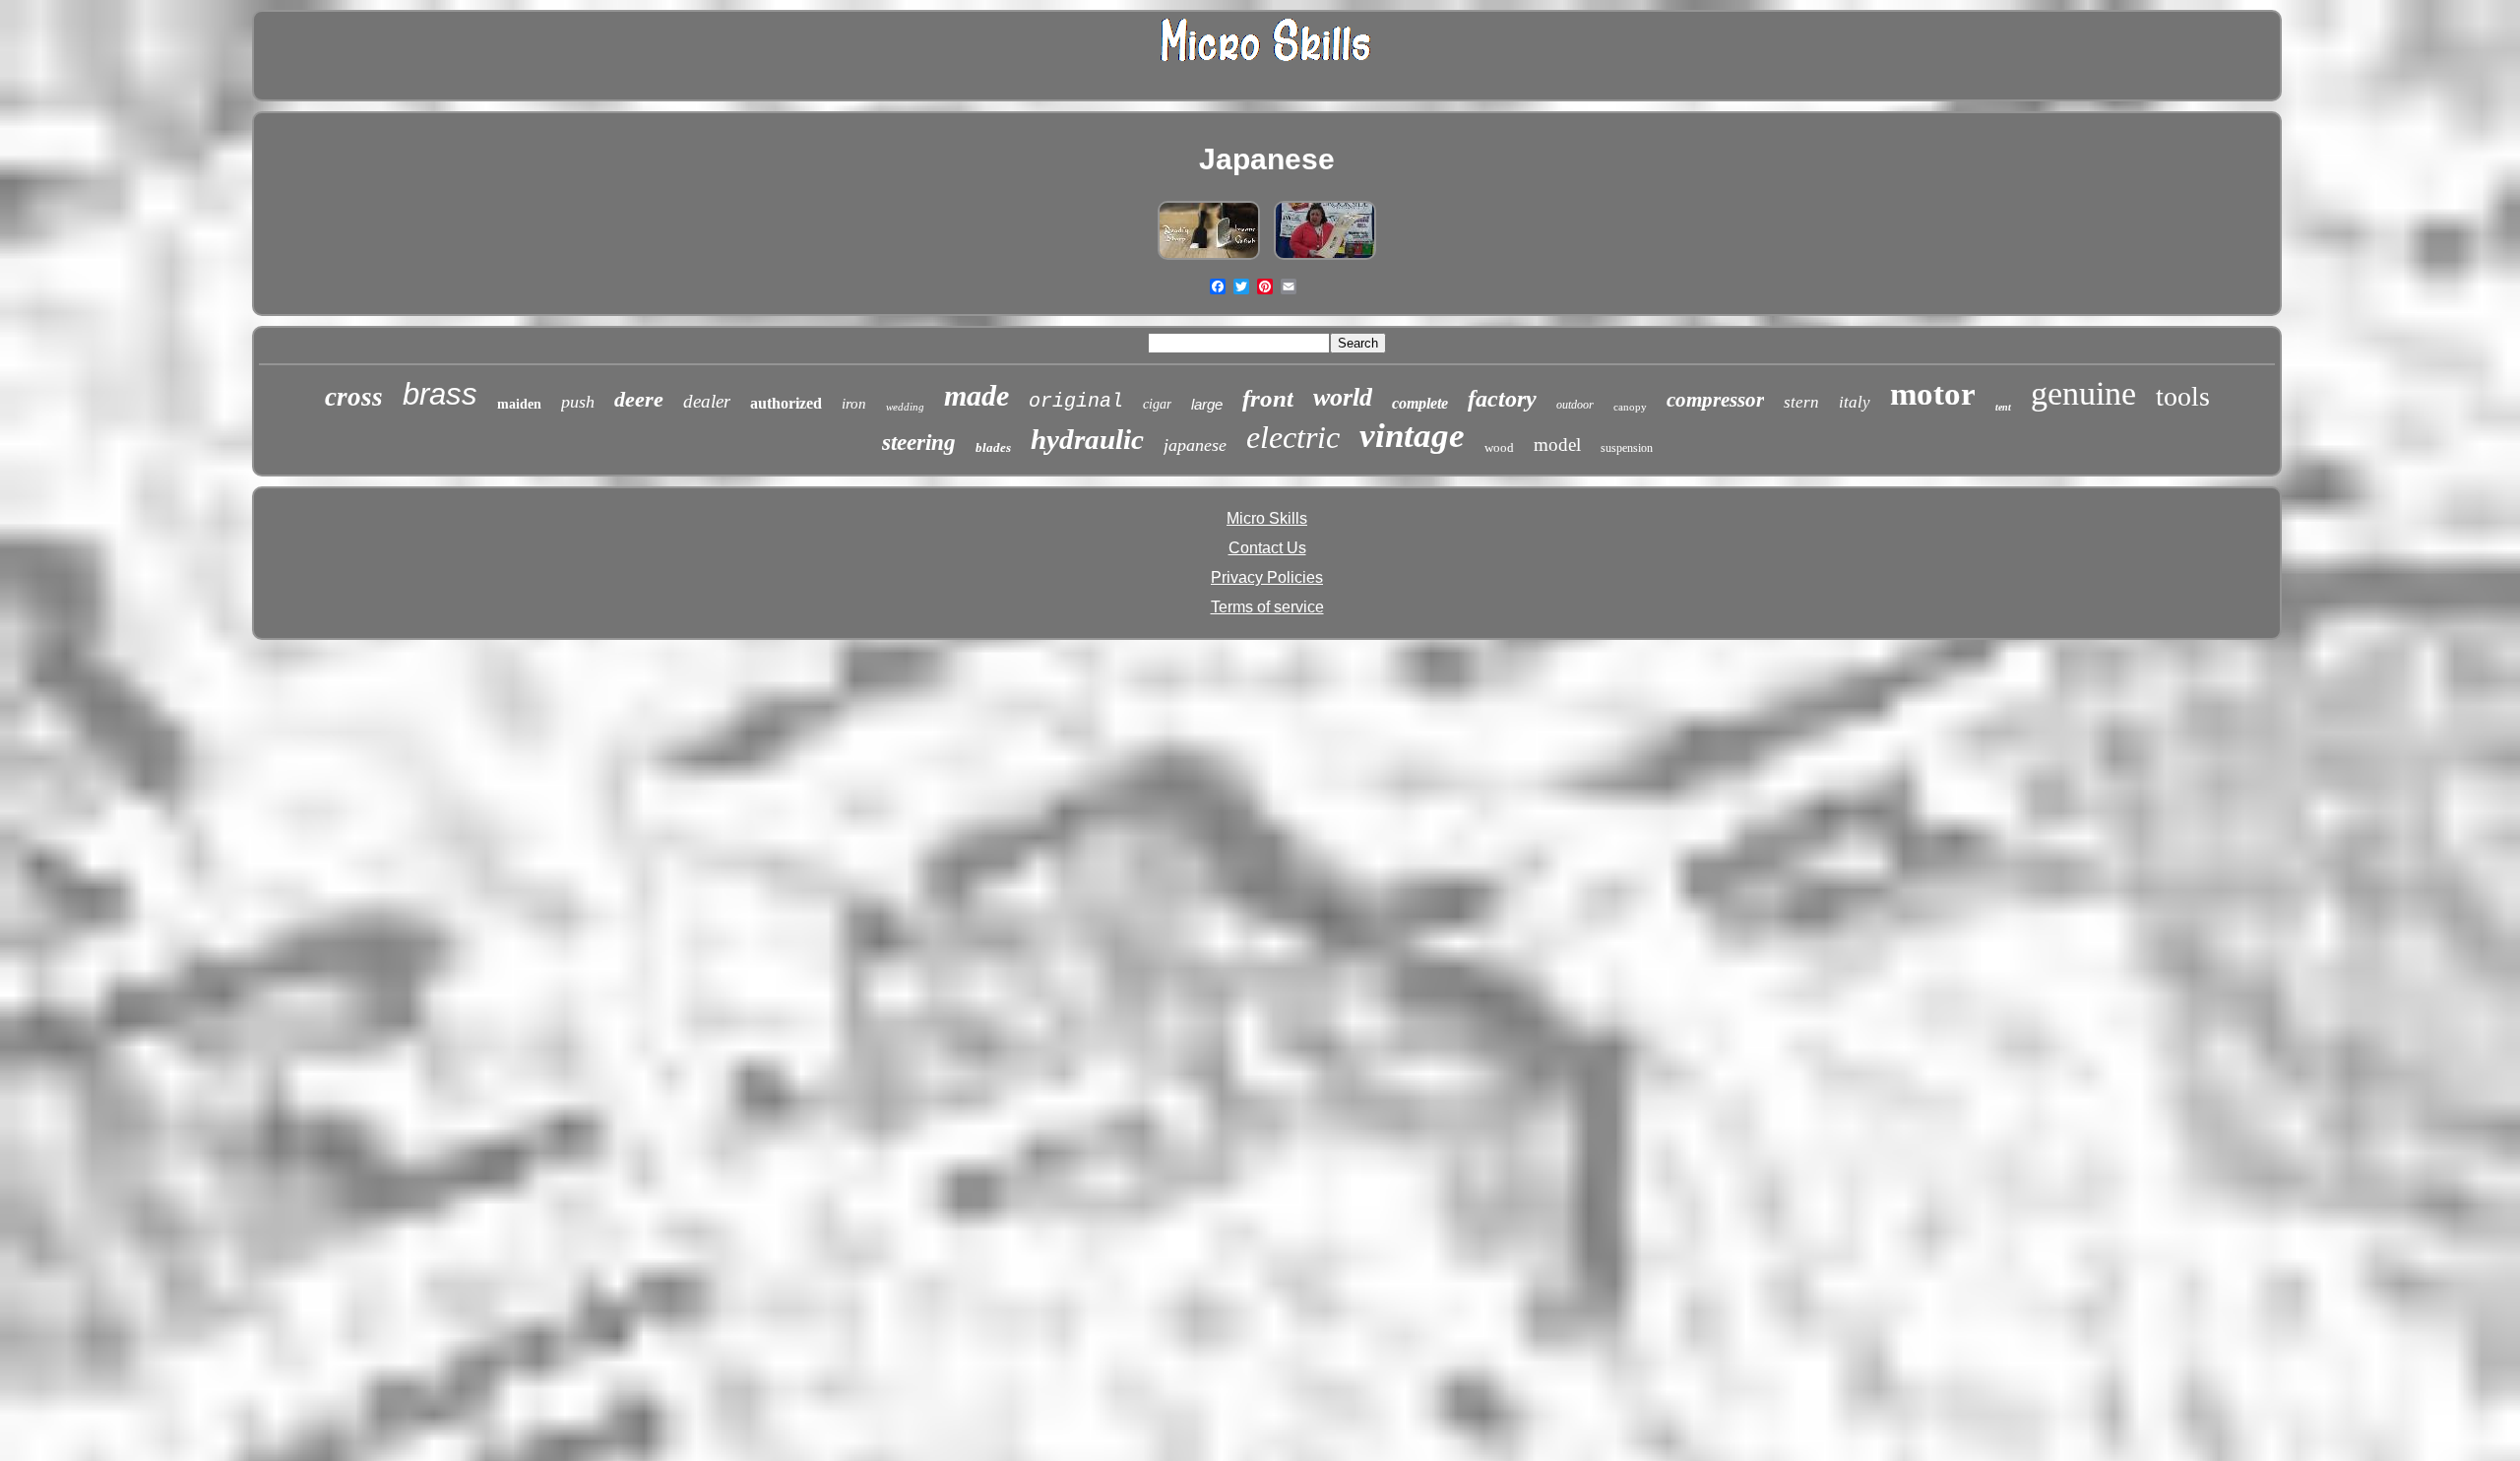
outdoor (1575, 405)
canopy (1630, 407)
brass (440, 394)
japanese (1195, 445)
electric (1293, 437)
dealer (707, 401)
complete (1420, 403)
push (578, 402)
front (1268, 398)
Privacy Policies (1267, 577)
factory (1502, 399)
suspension (1627, 448)
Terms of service (1267, 607)
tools (2183, 396)
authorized (786, 403)
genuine (2083, 393)
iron (854, 404)
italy (1855, 402)
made (976, 395)
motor (1933, 394)
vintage (1412, 436)
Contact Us (1267, 548)
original (1076, 401)
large (1207, 404)
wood (1499, 447)
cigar (1157, 404)
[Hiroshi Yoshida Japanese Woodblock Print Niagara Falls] (1325, 259)
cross (354, 397)
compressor (1715, 400)
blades (993, 447)
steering (919, 443)
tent (2003, 407)
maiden (519, 404)
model (1557, 445)
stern (1801, 402)
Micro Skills (1267, 518)
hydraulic (1087, 439)
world (1343, 397)
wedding (905, 407)
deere (639, 399)
